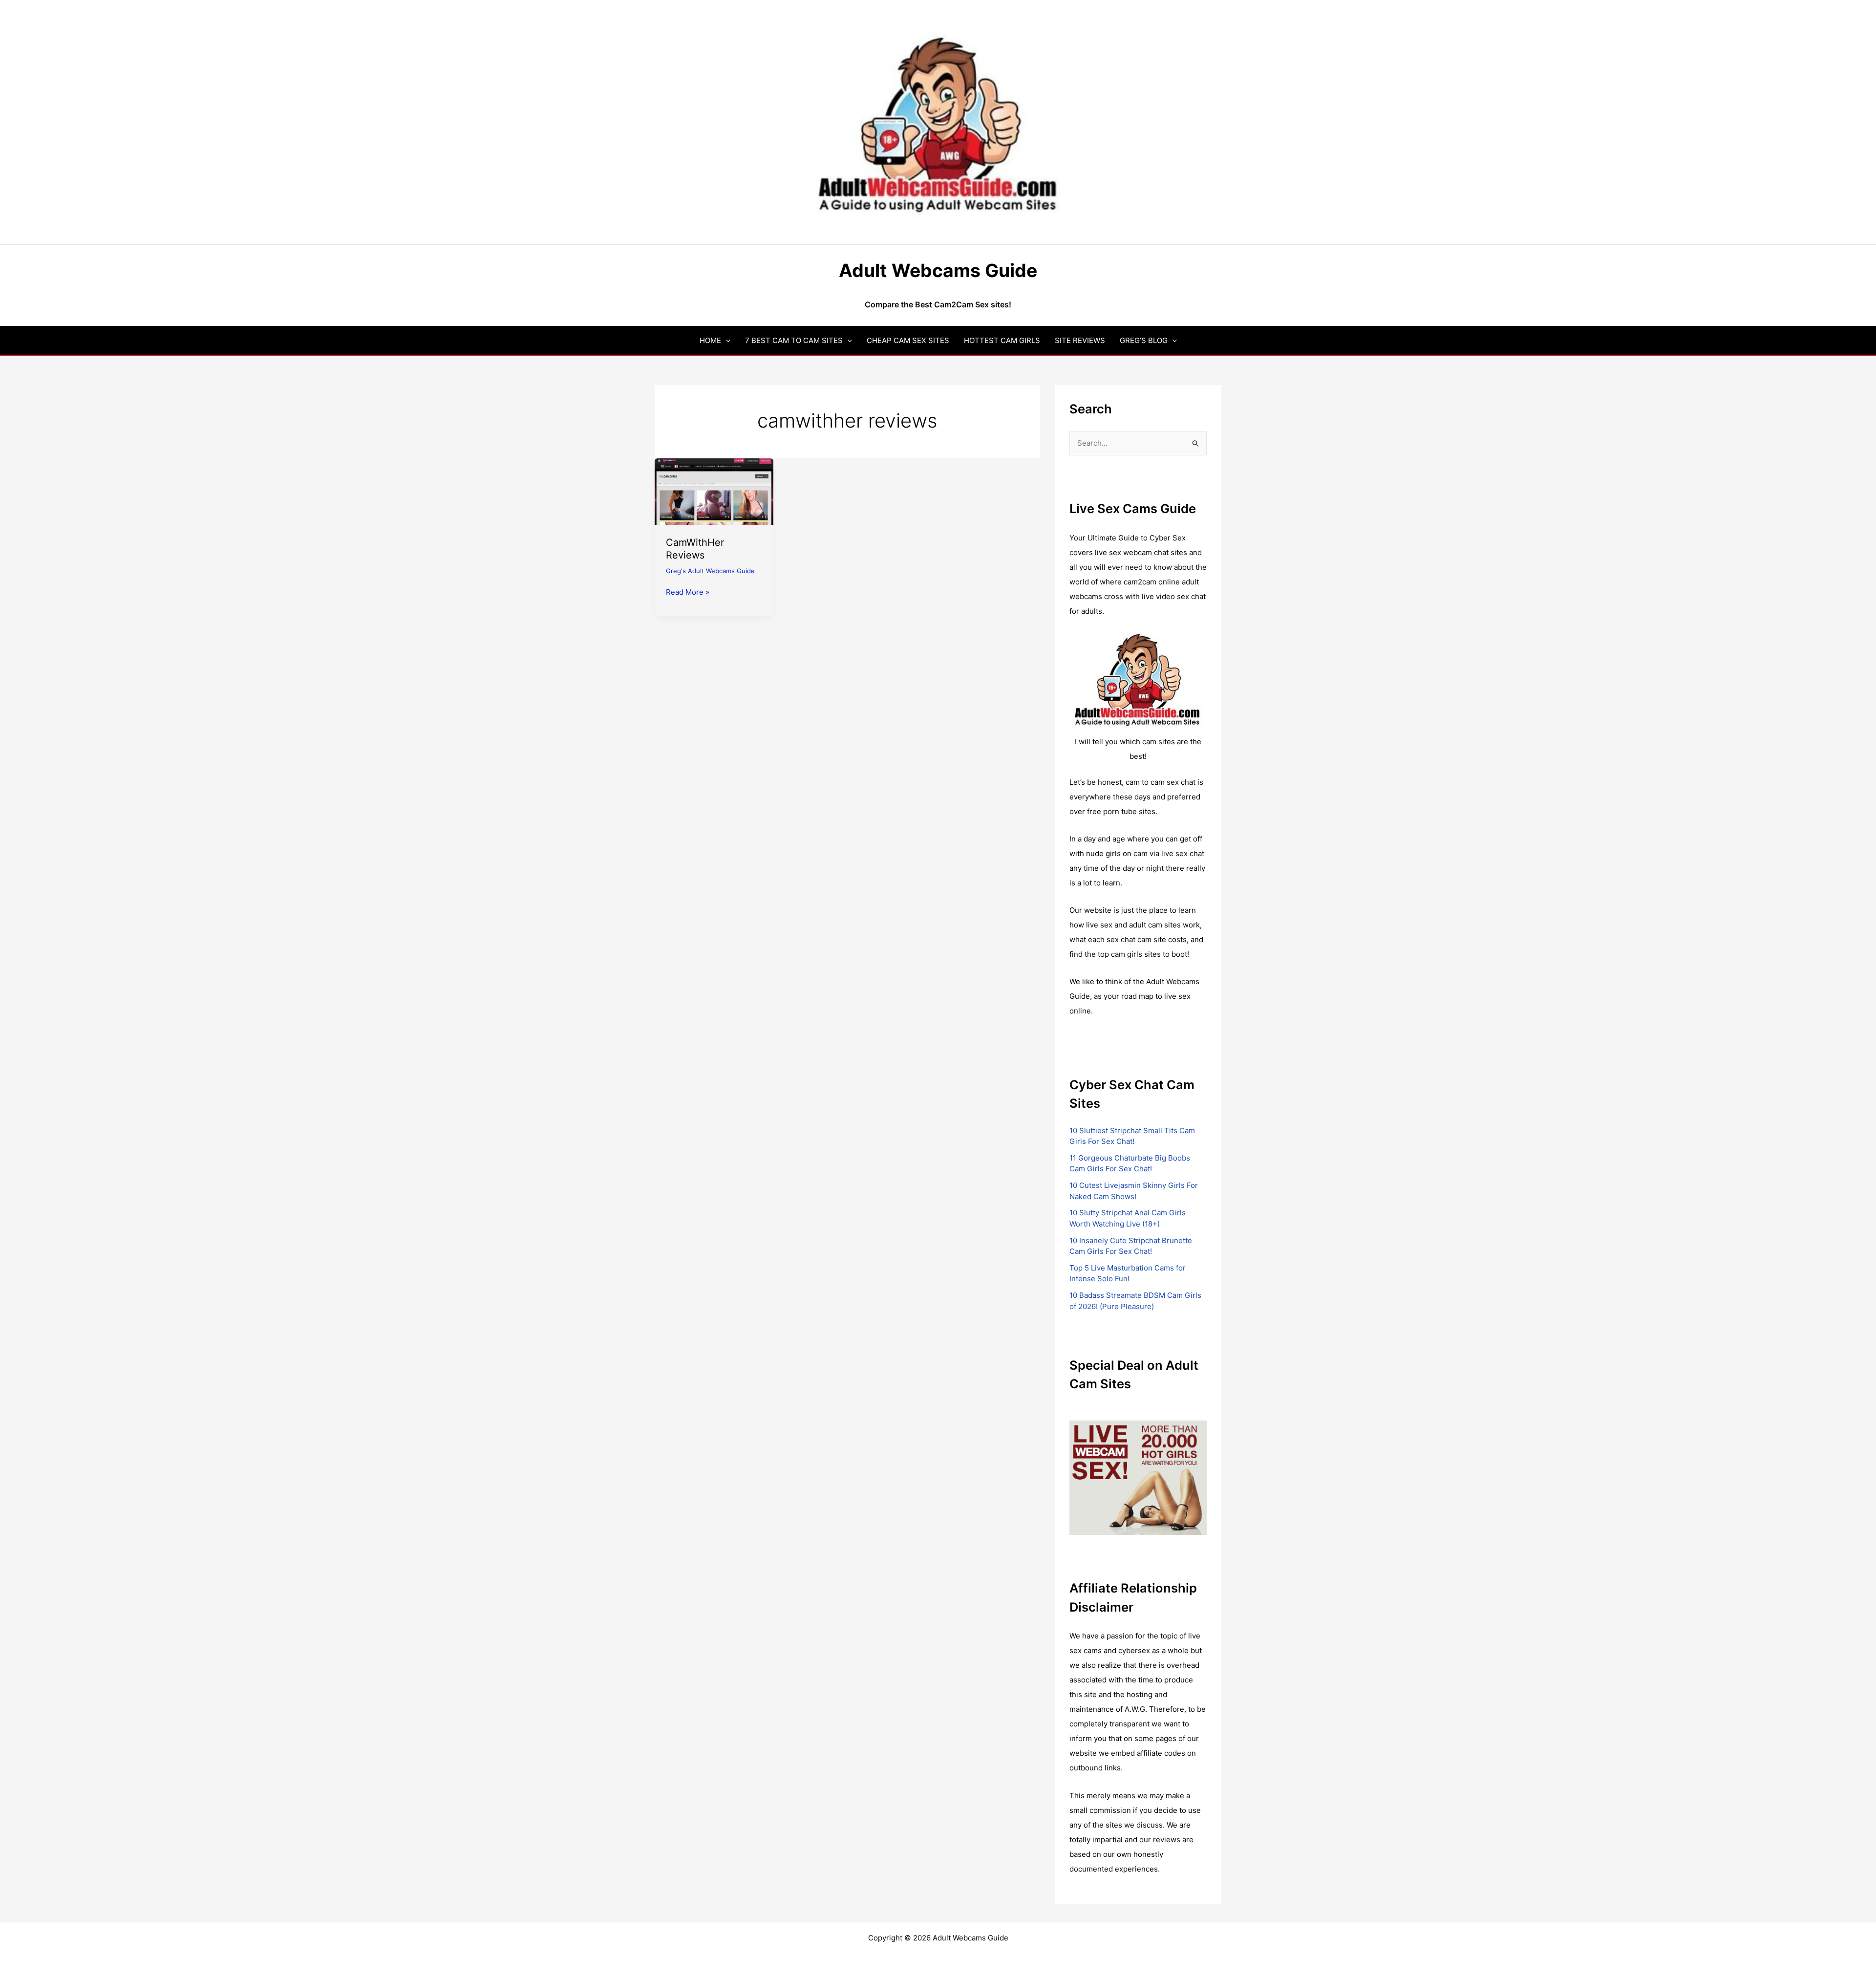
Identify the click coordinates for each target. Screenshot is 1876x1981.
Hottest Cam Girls (1002, 340)
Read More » (688, 593)
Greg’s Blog (1144, 340)
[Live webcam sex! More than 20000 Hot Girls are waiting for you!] (1138, 1477)
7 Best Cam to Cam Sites (794, 340)
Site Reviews (1080, 340)
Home (710, 340)
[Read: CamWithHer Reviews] (714, 491)
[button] (726, 340)
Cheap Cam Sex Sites (908, 340)
